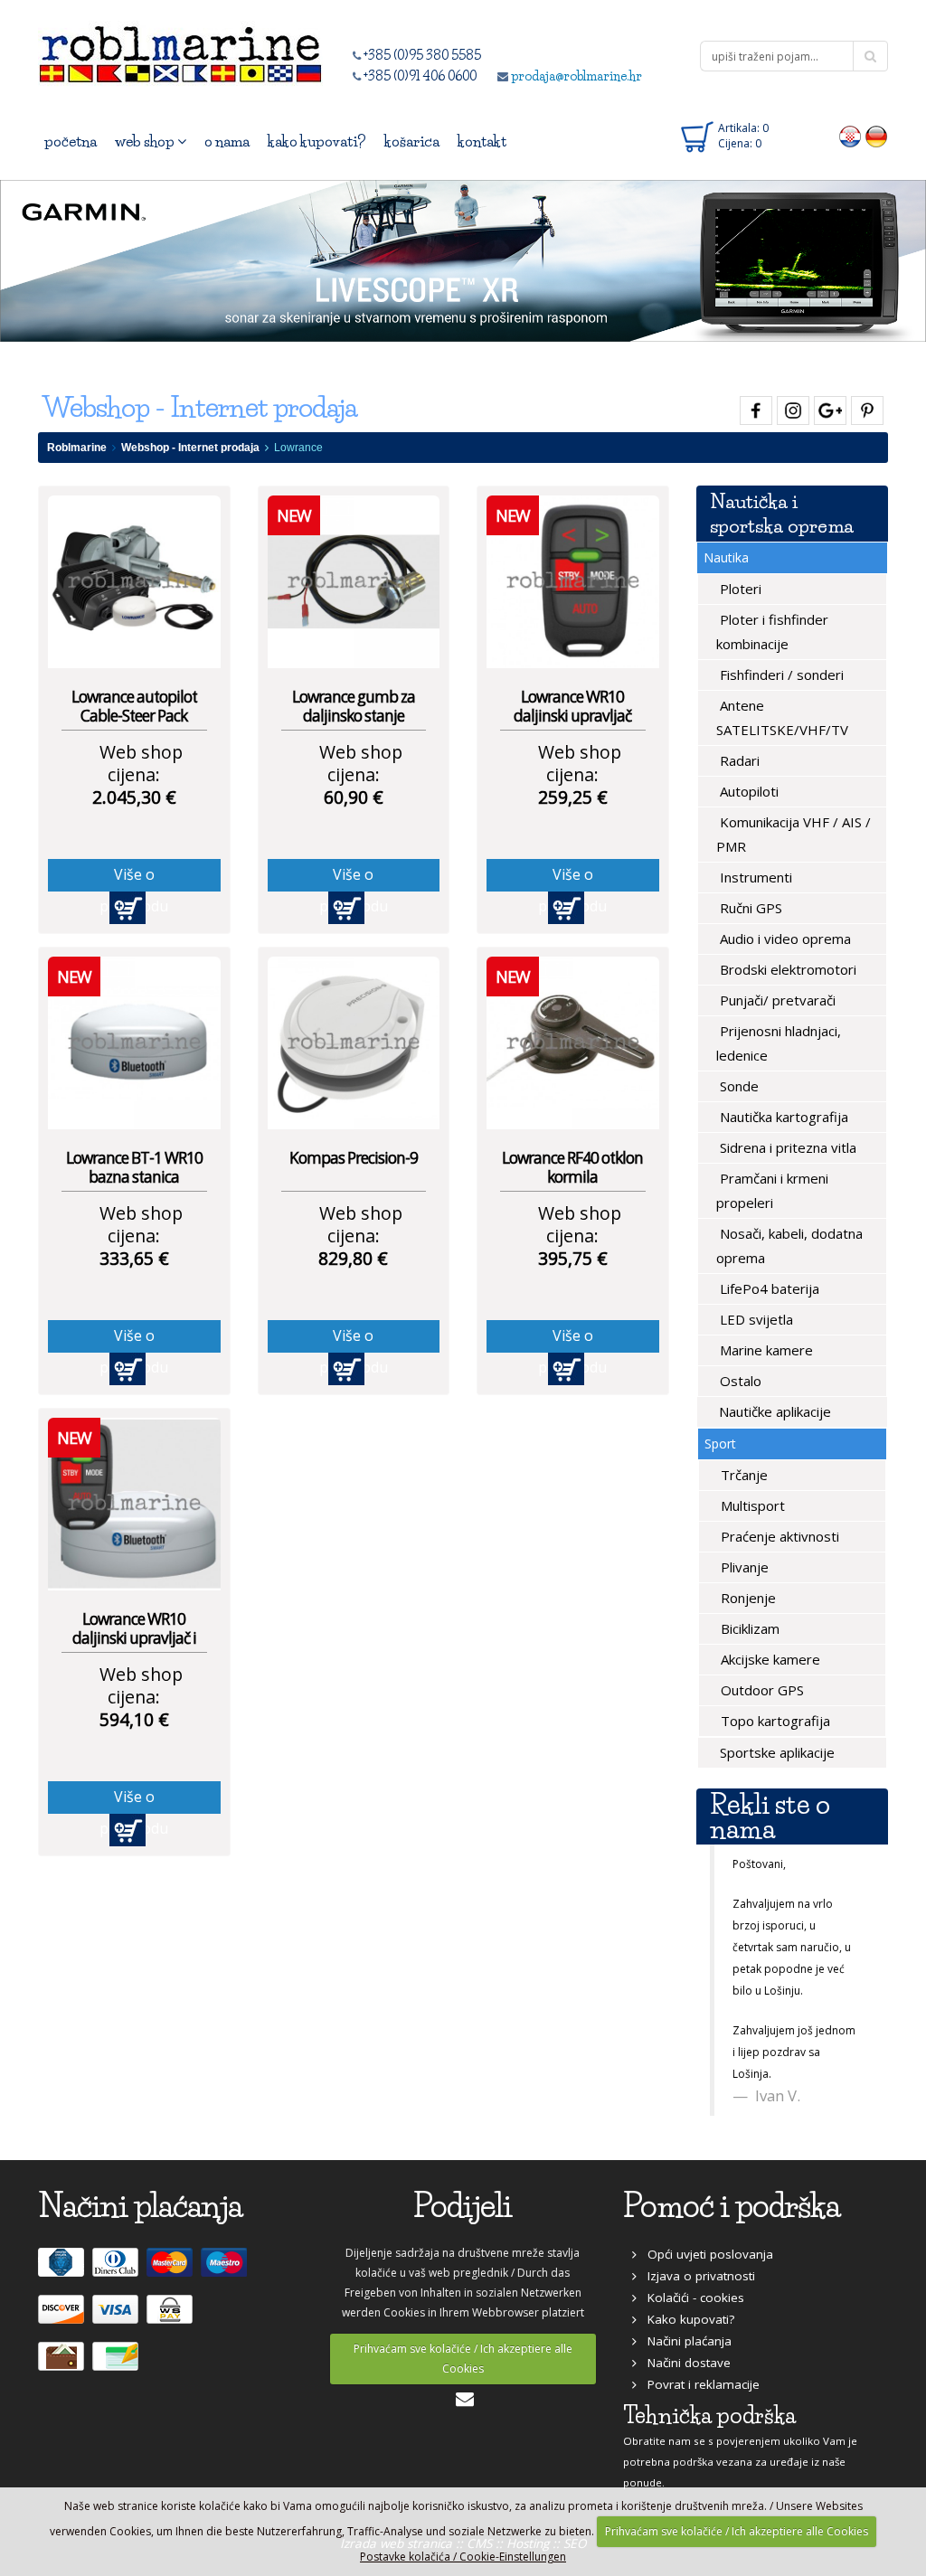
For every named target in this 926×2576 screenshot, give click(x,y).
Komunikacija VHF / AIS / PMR (794, 834)
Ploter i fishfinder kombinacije (772, 632)
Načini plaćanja (684, 2341)
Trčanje (742, 1475)
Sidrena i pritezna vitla (786, 1147)
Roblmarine (77, 448)
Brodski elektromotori (786, 969)
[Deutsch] (877, 136)
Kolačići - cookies (690, 2298)
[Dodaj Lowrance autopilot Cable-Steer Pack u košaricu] (128, 908)
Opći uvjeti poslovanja (705, 2254)
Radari (738, 760)
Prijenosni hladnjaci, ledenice (779, 1043)
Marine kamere (765, 1350)
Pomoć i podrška (732, 2206)
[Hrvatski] (850, 136)
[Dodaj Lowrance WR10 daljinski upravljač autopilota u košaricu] (566, 908)
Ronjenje (746, 1598)
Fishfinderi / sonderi (780, 675)
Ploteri (739, 589)
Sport (720, 1444)
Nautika (726, 557)
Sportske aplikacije (775, 1752)
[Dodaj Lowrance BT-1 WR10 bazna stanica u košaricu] (128, 1369)
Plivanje (743, 1567)
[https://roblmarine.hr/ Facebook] (754, 407)
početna (71, 141)
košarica (412, 141)
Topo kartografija (774, 1721)
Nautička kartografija (782, 1117)
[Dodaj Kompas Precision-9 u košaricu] (346, 1369)
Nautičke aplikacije (773, 1411)
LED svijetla (755, 1319)
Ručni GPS (749, 908)
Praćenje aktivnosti (778, 1536)
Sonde (737, 1086)
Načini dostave (684, 2363)
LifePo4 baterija (768, 1288)
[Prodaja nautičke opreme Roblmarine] (180, 49)
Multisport (751, 1505)
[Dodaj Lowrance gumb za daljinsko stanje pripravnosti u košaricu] (346, 908)
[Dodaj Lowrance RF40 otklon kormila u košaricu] (566, 1369)
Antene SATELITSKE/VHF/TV (782, 717)
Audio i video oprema (784, 939)
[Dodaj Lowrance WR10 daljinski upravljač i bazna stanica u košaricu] (128, 1830)
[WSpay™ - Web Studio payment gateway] (172, 2317)
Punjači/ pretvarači (776, 1000)
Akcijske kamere (769, 1659)
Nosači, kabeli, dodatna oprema (789, 1246)
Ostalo (739, 1381)
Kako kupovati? (685, 2319)
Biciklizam (748, 1628)
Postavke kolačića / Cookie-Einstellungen (463, 2557)
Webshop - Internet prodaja (190, 448)
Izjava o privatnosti (696, 2276)
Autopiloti (747, 791)
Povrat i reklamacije (698, 2384)
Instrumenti (754, 877)
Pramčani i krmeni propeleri (772, 1190)
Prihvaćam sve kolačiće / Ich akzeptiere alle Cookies (463, 2359)
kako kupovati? (317, 141)
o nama (227, 141)
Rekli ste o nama (770, 1816)
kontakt (482, 141)
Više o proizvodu (134, 878)
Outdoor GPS (761, 1690)
